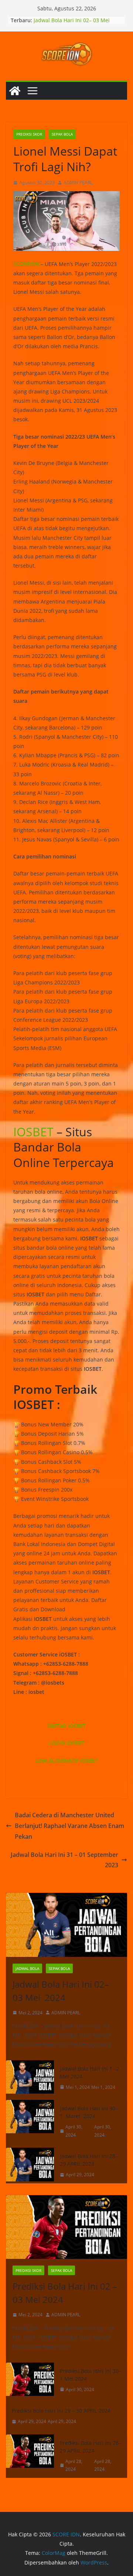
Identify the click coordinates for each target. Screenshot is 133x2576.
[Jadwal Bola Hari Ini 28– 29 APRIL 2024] (30, 2165)
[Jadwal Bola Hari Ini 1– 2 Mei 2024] (30, 2078)
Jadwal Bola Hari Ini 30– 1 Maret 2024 (89, 2112)
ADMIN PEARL (78, 182)
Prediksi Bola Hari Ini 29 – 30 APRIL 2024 (61, 2411)
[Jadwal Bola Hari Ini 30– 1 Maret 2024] (30, 2122)
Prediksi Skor (29, 134)
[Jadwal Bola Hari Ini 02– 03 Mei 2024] (66, 1925)
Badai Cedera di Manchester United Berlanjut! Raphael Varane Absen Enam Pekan (69, 1826)
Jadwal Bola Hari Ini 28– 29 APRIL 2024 (89, 2160)
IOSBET (33, 1132)
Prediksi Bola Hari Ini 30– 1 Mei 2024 (91, 2375)
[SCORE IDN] (15, 91)
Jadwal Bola (27, 1968)
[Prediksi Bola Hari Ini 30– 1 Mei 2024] (30, 2380)
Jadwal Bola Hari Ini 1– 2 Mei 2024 (90, 2073)
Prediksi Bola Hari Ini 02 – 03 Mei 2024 (65, 2293)
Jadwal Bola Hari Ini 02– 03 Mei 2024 (61, 1991)
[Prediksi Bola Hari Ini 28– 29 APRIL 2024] (30, 2456)
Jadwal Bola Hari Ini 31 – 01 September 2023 (64, 1860)
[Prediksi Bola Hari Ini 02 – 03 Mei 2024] (66, 2227)
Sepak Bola (62, 134)
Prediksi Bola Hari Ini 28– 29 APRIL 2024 (91, 2447)
